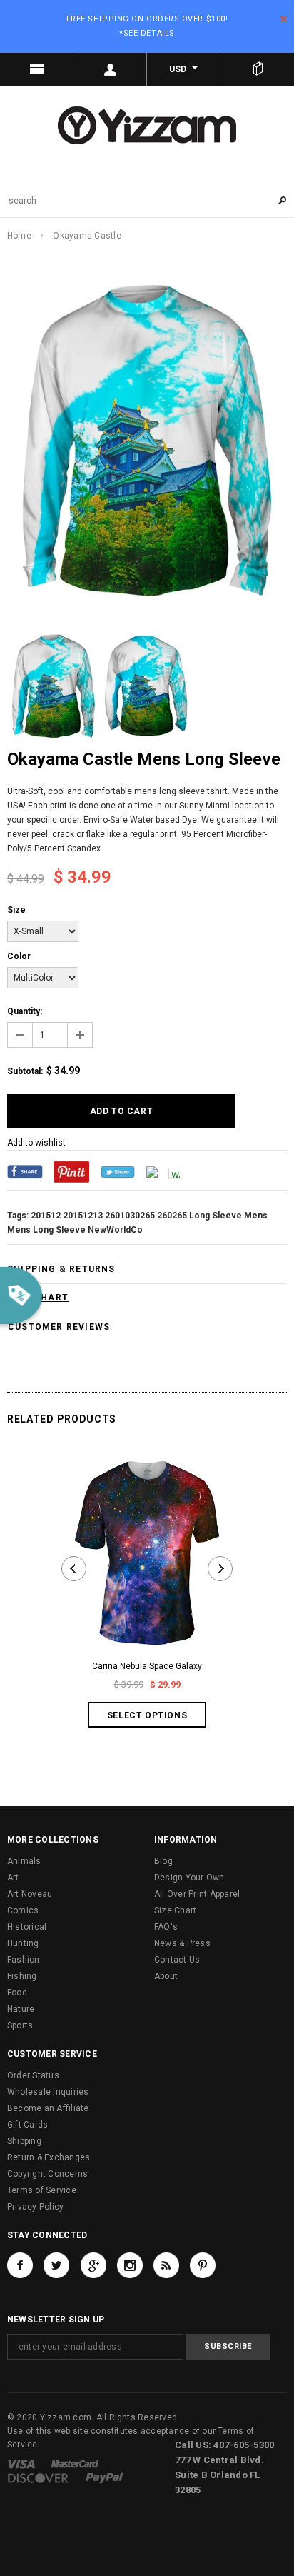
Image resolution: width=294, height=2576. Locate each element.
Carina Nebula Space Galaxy (147, 1666)
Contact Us (177, 1960)
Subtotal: (25, 1071)
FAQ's (166, 1927)
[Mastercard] (75, 2464)
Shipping (24, 2141)
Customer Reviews (59, 1327)
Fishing (22, 1976)
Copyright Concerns (47, 2174)
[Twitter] (118, 1171)
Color (19, 956)
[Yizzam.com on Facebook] (20, 2265)
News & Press (182, 1943)
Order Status (33, 2075)
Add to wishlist (36, 1143)
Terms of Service (42, 2190)
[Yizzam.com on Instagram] (130, 2265)
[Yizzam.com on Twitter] (56, 2265)
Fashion (24, 1960)
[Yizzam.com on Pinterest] (203, 2265)
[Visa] (21, 2464)
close (284, 19)
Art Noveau (30, 1894)
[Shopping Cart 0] (257, 69)
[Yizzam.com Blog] (166, 2265)
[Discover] (38, 2478)
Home (19, 236)
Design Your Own (189, 1878)
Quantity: (25, 1011)
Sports (20, 2025)
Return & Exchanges (49, 2157)
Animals (24, 1861)
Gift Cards (27, 2125)
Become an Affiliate (48, 2108)
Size (16, 910)
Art (13, 1878)
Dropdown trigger (110, 69)
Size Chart (175, 1910)
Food (17, 1993)
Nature (21, 2009)
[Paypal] (105, 2478)
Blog (163, 1861)
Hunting (23, 1943)
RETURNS (92, 1269)
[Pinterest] (71, 1171)
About (166, 1976)
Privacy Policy (35, 2207)
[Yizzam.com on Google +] (93, 2265)
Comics (23, 1910)
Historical (27, 1927)
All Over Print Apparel (197, 1894)
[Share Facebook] (25, 1171)
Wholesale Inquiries (48, 2092)
